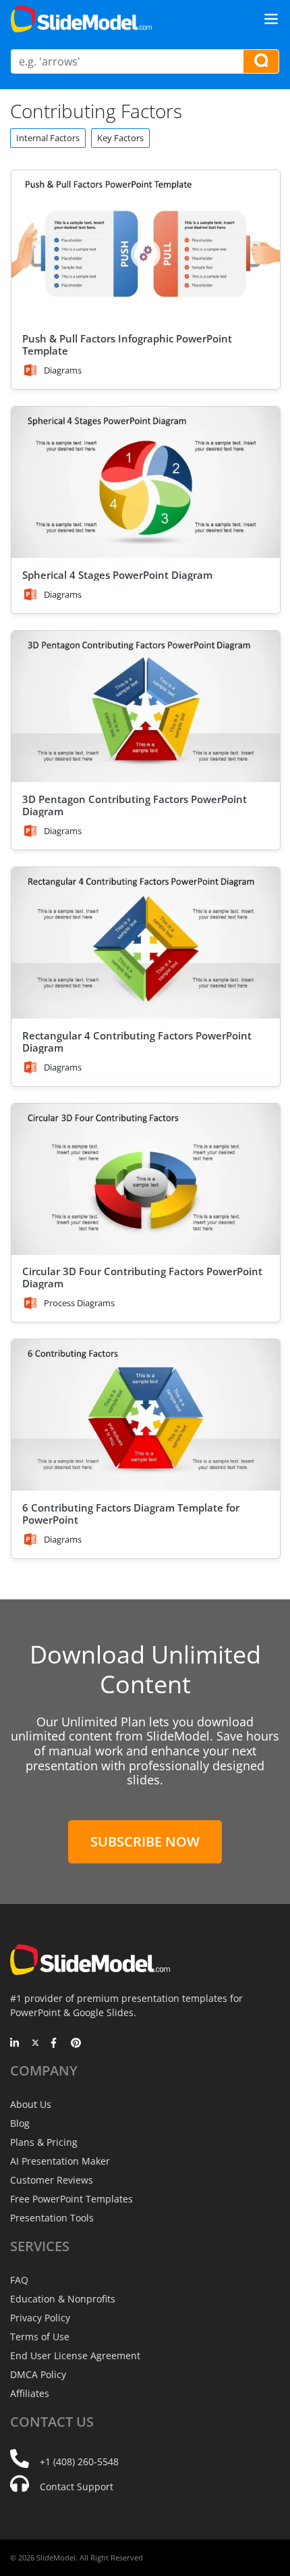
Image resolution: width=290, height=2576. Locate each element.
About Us (31, 2104)
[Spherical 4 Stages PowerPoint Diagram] (146, 482)
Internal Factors (48, 138)
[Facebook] (56, 2044)
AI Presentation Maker (60, 2161)
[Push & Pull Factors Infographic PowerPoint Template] (146, 246)
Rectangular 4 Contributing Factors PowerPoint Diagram (137, 1041)
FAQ (19, 2280)
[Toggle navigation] (271, 19)
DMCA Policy (38, 2374)
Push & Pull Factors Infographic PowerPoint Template (127, 344)
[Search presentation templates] (261, 61)
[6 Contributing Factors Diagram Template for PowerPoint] (146, 1415)
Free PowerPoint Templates (71, 2199)
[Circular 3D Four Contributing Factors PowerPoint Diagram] (146, 1179)
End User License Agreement (75, 2355)
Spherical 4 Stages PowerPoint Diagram (117, 575)
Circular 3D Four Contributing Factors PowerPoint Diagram (142, 1277)
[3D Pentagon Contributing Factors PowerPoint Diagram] (146, 706)
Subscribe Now (145, 1841)
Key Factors (120, 138)
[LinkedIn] (15, 2044)
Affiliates (30, 2393)
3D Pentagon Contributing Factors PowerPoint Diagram (135, 805)
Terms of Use (40, 2337)
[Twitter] (35, 2044)
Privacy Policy (40, 2318)
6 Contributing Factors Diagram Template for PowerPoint (131, 1514)
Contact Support (77, 2487)
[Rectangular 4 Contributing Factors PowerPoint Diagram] (146, 943)
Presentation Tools (52, 2218)
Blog (20, 2123)
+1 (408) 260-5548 (79, 2462)
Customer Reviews (52, 2180)
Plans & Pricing (44, 2142)
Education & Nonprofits (63, 2299)
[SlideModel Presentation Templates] (81, 19)
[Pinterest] (76, 2044)
